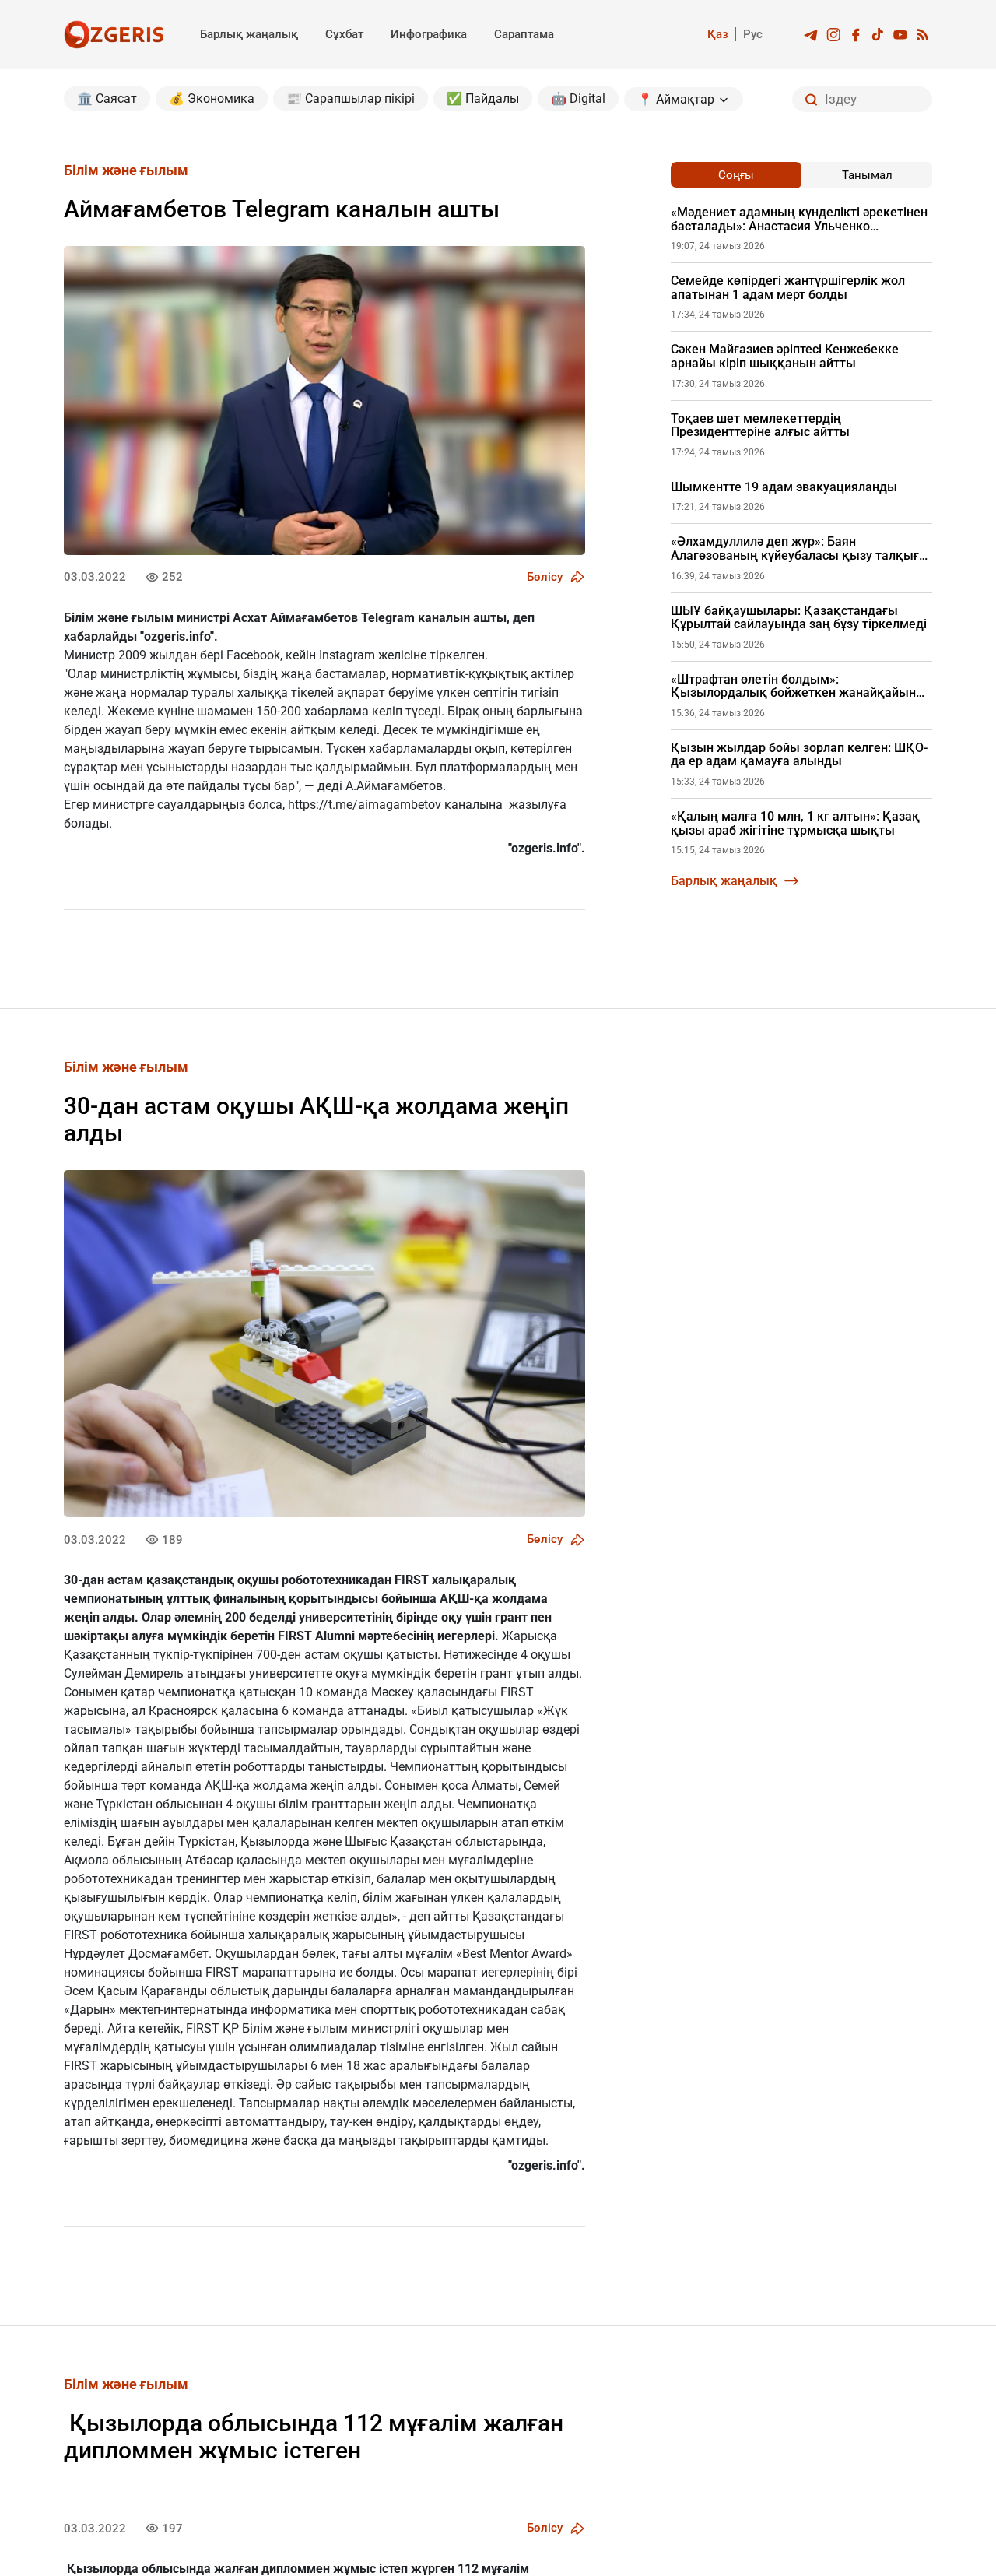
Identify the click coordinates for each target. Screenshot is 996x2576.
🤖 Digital (578, 98)
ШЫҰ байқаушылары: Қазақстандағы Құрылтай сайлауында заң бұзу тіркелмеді (799, 618)
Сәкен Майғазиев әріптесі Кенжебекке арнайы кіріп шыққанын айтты (785, 356)
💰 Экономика (212, 98)
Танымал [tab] (867, 175)
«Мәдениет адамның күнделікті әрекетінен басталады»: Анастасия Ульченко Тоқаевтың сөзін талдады (799, 219)
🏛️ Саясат (107, 98)
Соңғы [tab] (736, 175)
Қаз (718, 34)
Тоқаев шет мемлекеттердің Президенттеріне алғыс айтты (760, 425)
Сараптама (524, 34)
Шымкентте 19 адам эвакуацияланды (784, 487)
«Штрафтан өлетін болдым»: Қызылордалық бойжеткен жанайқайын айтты (793, 686)
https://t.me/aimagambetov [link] (365, 805)
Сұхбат (344, 34)
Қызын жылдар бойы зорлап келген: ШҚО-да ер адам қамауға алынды (799, 755)
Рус (753, 34)
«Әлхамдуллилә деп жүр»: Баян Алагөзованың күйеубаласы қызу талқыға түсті (798, 548)
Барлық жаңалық (249, 34)
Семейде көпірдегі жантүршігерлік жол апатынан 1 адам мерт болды (788, 288)
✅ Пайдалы (483, 98)
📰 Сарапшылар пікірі (351, 98)
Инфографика (429, 34)
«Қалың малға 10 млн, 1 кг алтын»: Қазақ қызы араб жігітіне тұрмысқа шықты (795, 823)
